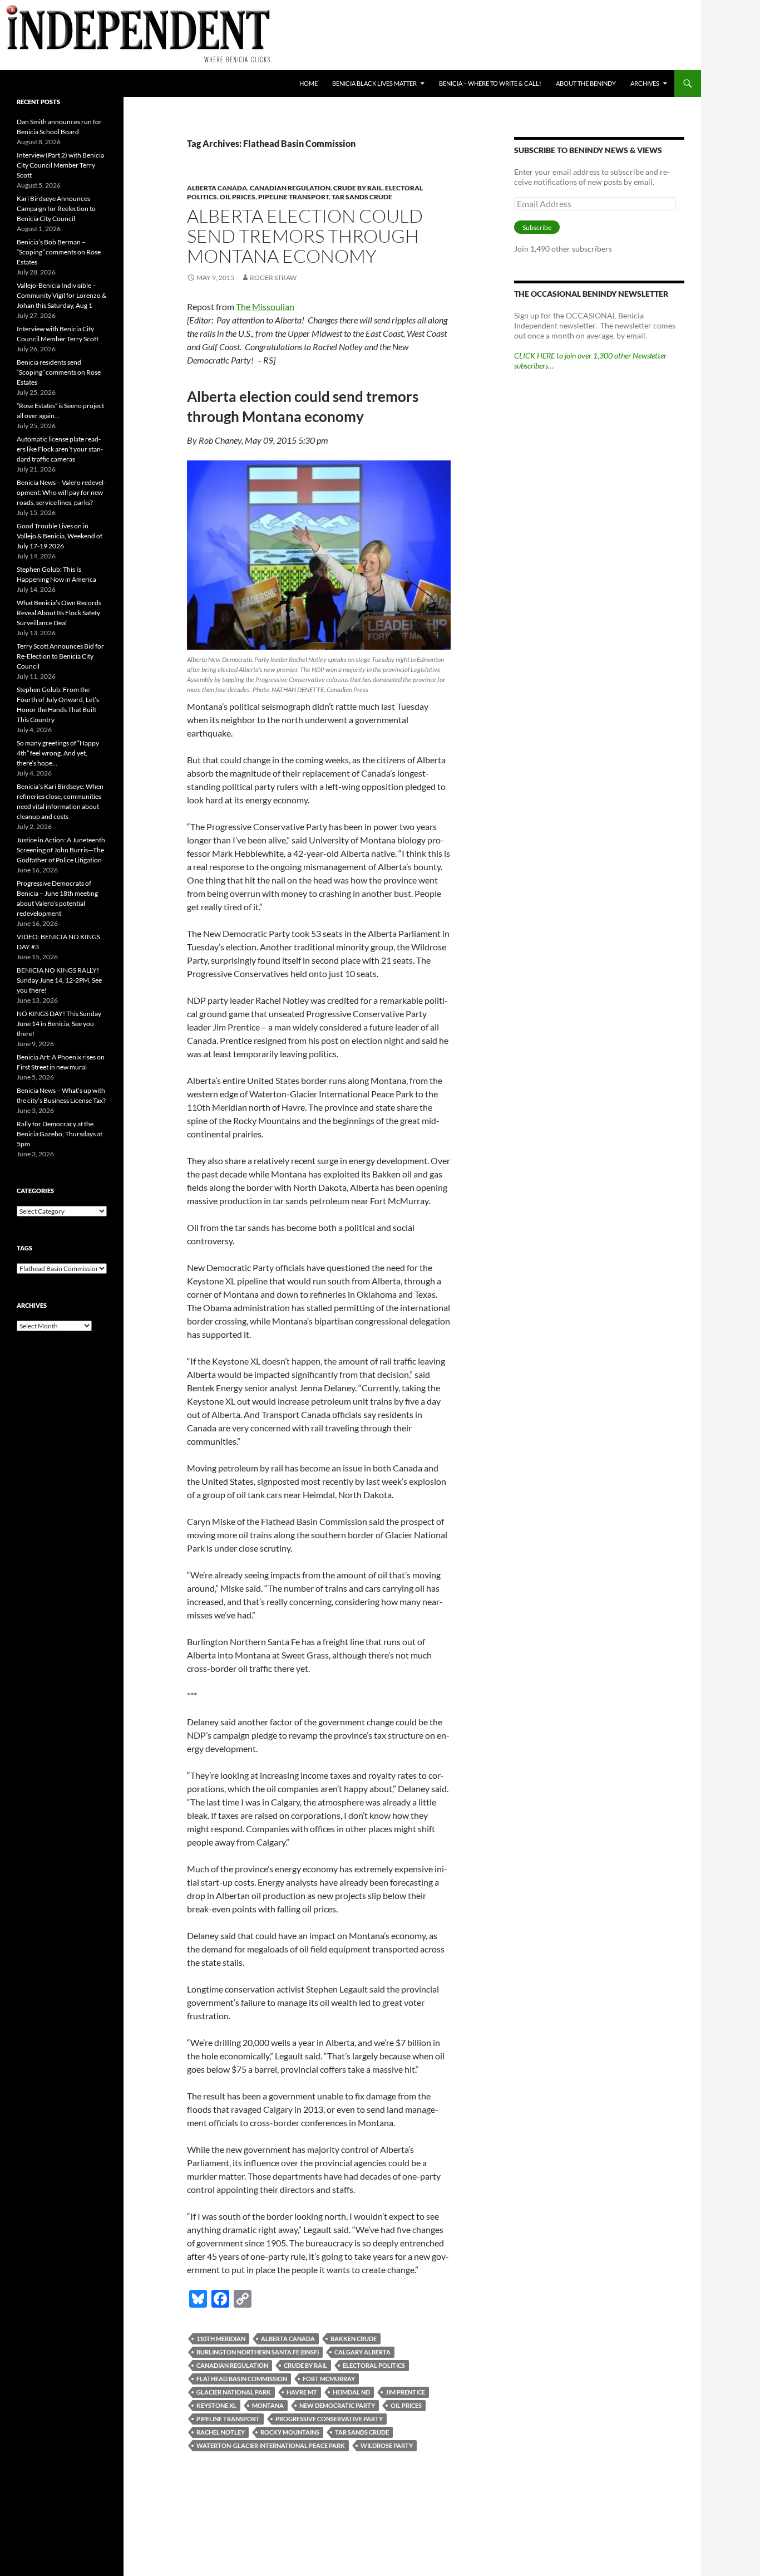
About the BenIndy (586, 83)
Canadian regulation (290, 188)
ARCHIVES (645, 83)
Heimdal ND (351, 2392)
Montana (268, 2405)
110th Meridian (221, 2339)
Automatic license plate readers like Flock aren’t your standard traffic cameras (60, 449)
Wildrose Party (387, 2445)
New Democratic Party (337, 2405)
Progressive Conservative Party (329, 2419)
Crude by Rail (305, 2365)
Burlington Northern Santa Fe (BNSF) (258, 2352)
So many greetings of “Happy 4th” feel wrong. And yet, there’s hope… (58, 753)
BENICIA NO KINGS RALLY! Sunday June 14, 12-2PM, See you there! (59, 980)
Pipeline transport (293, 197)
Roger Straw (273, 278)
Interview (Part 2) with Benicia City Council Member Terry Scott (60, 165)
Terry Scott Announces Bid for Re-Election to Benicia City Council (60, 656)
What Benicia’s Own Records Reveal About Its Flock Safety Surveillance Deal (59, 613)
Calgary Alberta (362, 2352)
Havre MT (302, 2392)
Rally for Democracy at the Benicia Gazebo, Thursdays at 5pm (60, 1134)
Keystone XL (216, 2405)
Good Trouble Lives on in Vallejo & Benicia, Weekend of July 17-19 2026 (60, 536)
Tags (24, 1248)
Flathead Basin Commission (242, 2379)
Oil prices (238, 197)
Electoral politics (374, 2365)
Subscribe (537, 227)
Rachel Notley (221, 2432)
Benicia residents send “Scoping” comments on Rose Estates (59, 372)
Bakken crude (354, 2339)
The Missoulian (265, 306)
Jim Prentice (405, 2392)
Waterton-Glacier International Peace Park (271, 2445)
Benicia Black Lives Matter (374, 83)
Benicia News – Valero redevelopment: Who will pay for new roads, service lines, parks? (61, 492)
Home (309, 83)
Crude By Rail (358, 188)
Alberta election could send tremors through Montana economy (305, 236)
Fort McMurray (329, 2379)
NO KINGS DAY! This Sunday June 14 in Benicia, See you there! (59, 1024)
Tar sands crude (362, 197)
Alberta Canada (217, 188)
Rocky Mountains (290, 2432)
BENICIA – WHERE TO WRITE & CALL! (490, 83)
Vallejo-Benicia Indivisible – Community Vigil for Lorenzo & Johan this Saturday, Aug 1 (61, 295)
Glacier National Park (234, 2392)
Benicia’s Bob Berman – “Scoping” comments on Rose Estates (59, 252)
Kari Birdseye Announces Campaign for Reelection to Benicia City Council (56, 208)
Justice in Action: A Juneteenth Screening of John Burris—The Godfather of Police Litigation (61, 850)
